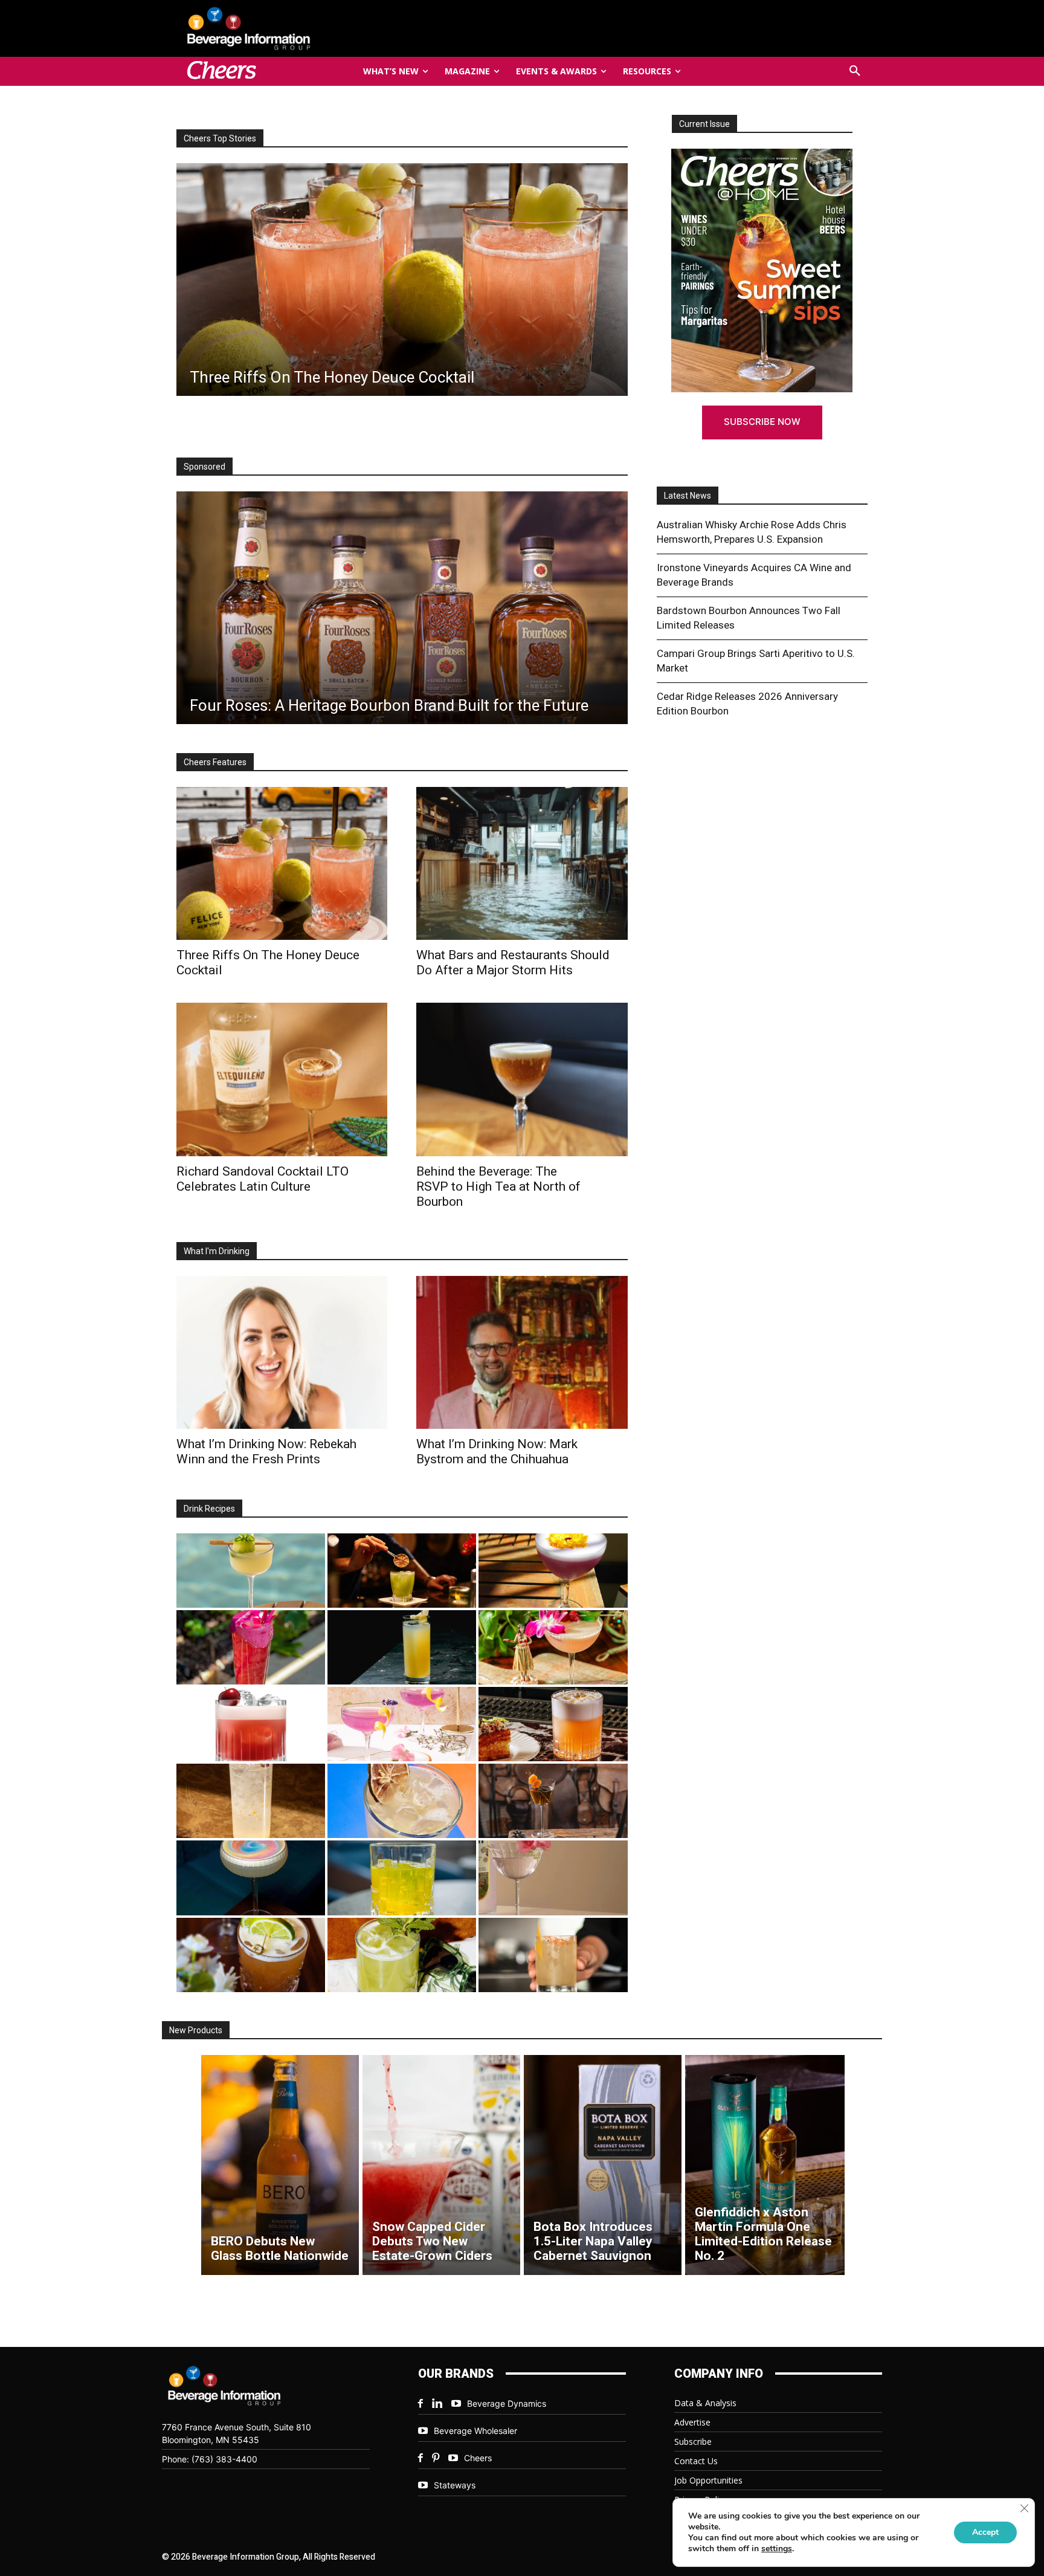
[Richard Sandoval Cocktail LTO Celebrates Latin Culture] (282, 1079)
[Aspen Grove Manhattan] (553, 1801)
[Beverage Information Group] (289, 28)
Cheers (478, 2458)
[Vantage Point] (402, 1647)
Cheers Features (215, 762)
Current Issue (704, 124)
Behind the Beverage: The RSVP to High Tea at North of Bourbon (498, 1186)
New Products (196, 2030)
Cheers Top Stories (220, 138)
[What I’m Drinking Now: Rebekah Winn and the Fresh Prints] (401, 280)
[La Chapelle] (402, 1571)
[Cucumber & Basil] (251, 1571)
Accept (985, 2532)
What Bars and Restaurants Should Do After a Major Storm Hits (513, 963)
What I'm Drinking (217, 1251)
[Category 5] (251, 1647)
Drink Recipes (209, 1509)
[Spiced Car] (553, 1955)
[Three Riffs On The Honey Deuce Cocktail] (282, 863)
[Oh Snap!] (402, 1955)
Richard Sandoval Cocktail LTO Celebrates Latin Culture (263, 1179)
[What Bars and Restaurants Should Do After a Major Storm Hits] (522, 863)
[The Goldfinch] (402, 1878)
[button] (855, 71)
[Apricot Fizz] (553, 1724)
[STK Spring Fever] (251, 1955)
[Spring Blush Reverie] (553, 1878)
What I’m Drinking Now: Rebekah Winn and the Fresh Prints (266, 1451)
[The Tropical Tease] (553, 1647)
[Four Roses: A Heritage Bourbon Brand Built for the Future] (402, 608)
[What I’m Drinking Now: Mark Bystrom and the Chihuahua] (522, 1352)
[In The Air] (251, 1801)
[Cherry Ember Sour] (251, 1724)
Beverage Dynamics (507, 2403)
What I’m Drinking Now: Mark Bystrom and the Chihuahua (497, 1451)
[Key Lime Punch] (402, 1801)
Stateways (455, 2485)
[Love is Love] (251, 1878)
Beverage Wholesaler (475, 2431)
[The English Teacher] (402, 1724)
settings (777, 2549)
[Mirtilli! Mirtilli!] (553, 1571)
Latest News (688, 496)
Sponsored (205, 467)
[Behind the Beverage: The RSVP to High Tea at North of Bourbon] (522, 1079)
